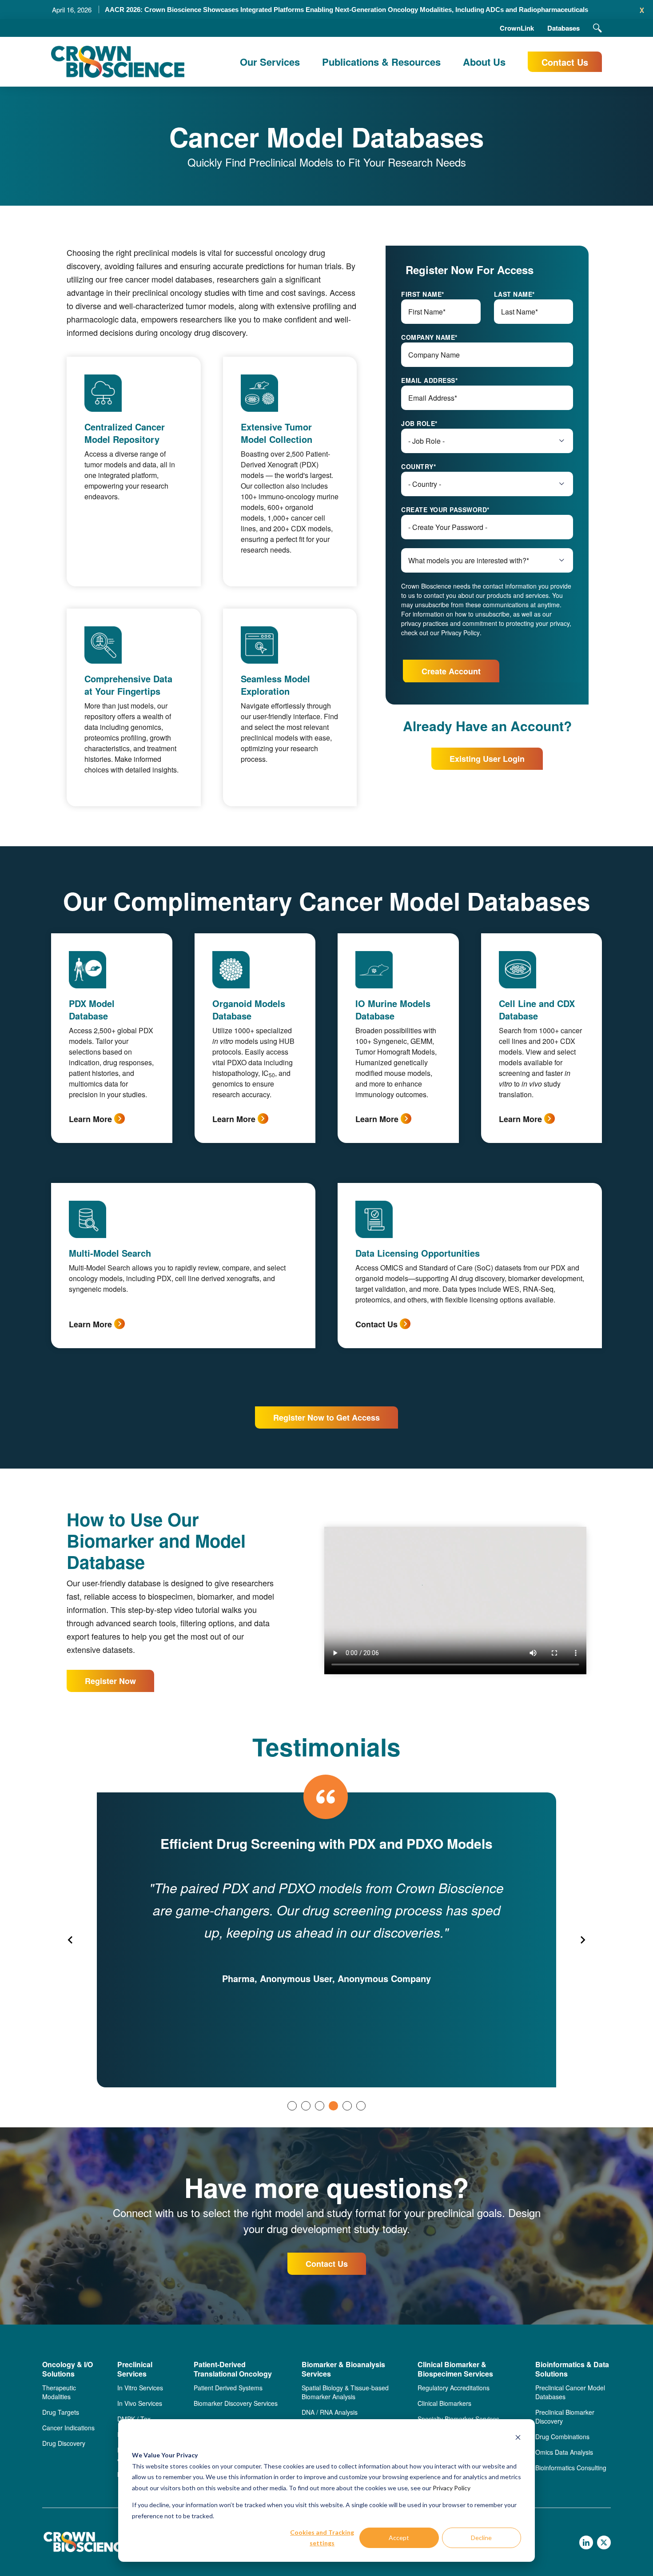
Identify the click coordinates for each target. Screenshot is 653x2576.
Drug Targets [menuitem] (61, 2412)
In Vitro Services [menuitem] (140, 2388)
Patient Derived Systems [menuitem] (228, 2388)
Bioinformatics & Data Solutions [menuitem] (572, 2369)
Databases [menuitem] (563, 28)
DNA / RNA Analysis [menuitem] (330, 2412)
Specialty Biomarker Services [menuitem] (458, 2419)
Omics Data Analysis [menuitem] (564, 2452)
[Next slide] (582, 1940)
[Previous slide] (71, 1940)
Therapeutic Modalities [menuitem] (59, 2392)
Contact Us (565, 62)
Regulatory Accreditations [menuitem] (454, 2388)
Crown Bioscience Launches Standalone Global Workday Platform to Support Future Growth (346, 10)
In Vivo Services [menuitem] (140, 2403)
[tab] (292, 2106)
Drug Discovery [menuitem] (64, 2443)
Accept (399, 2538)
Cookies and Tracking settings (322, 2538)
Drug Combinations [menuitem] (562, 2437)
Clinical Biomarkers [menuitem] (444, 2403)
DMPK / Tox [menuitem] (134, 2419)
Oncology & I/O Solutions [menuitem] (68, 2369)
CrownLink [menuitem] (517, 28)
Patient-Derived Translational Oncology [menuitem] (233, 2369)
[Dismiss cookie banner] (518, 2439)
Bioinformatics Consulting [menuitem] (571, 2468)
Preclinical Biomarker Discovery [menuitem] (565, 2417)
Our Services (270, 62)
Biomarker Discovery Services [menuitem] (236, 2403)
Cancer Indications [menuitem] (68, 2428)
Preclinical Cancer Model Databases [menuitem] (570, 2392)
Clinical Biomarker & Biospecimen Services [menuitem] (455, 2369)
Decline (481, 2538)
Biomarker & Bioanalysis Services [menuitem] (343, 2369)
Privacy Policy (452, 2488)
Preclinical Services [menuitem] (135, 2369)
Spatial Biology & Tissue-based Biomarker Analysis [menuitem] (345, 2392)
